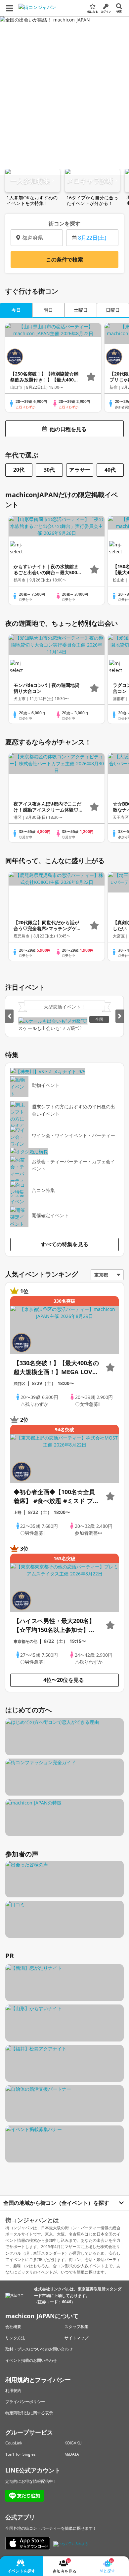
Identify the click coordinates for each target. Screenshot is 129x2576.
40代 (110, 470)
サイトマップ (76, 2338)
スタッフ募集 (76, 2327)
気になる (93, 11)
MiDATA (72, 2454)
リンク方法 (15, 2338)
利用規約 (13, 2390)
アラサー (80, 470)
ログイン (106, 11)
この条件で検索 (64, 259)
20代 (19, 470)
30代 (49, 470)
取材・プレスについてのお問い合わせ (39, 2349)
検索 (119, 11)
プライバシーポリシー (25, 2402)
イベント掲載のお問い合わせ (31, 2360)
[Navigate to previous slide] (9, 1016)
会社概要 (13, 2327)
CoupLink (14, 2443)
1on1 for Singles (21, 2454)
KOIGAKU (73, 2443)
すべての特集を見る (64, 1244)
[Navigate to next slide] (120, 1016)
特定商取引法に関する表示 (29, 2413)
